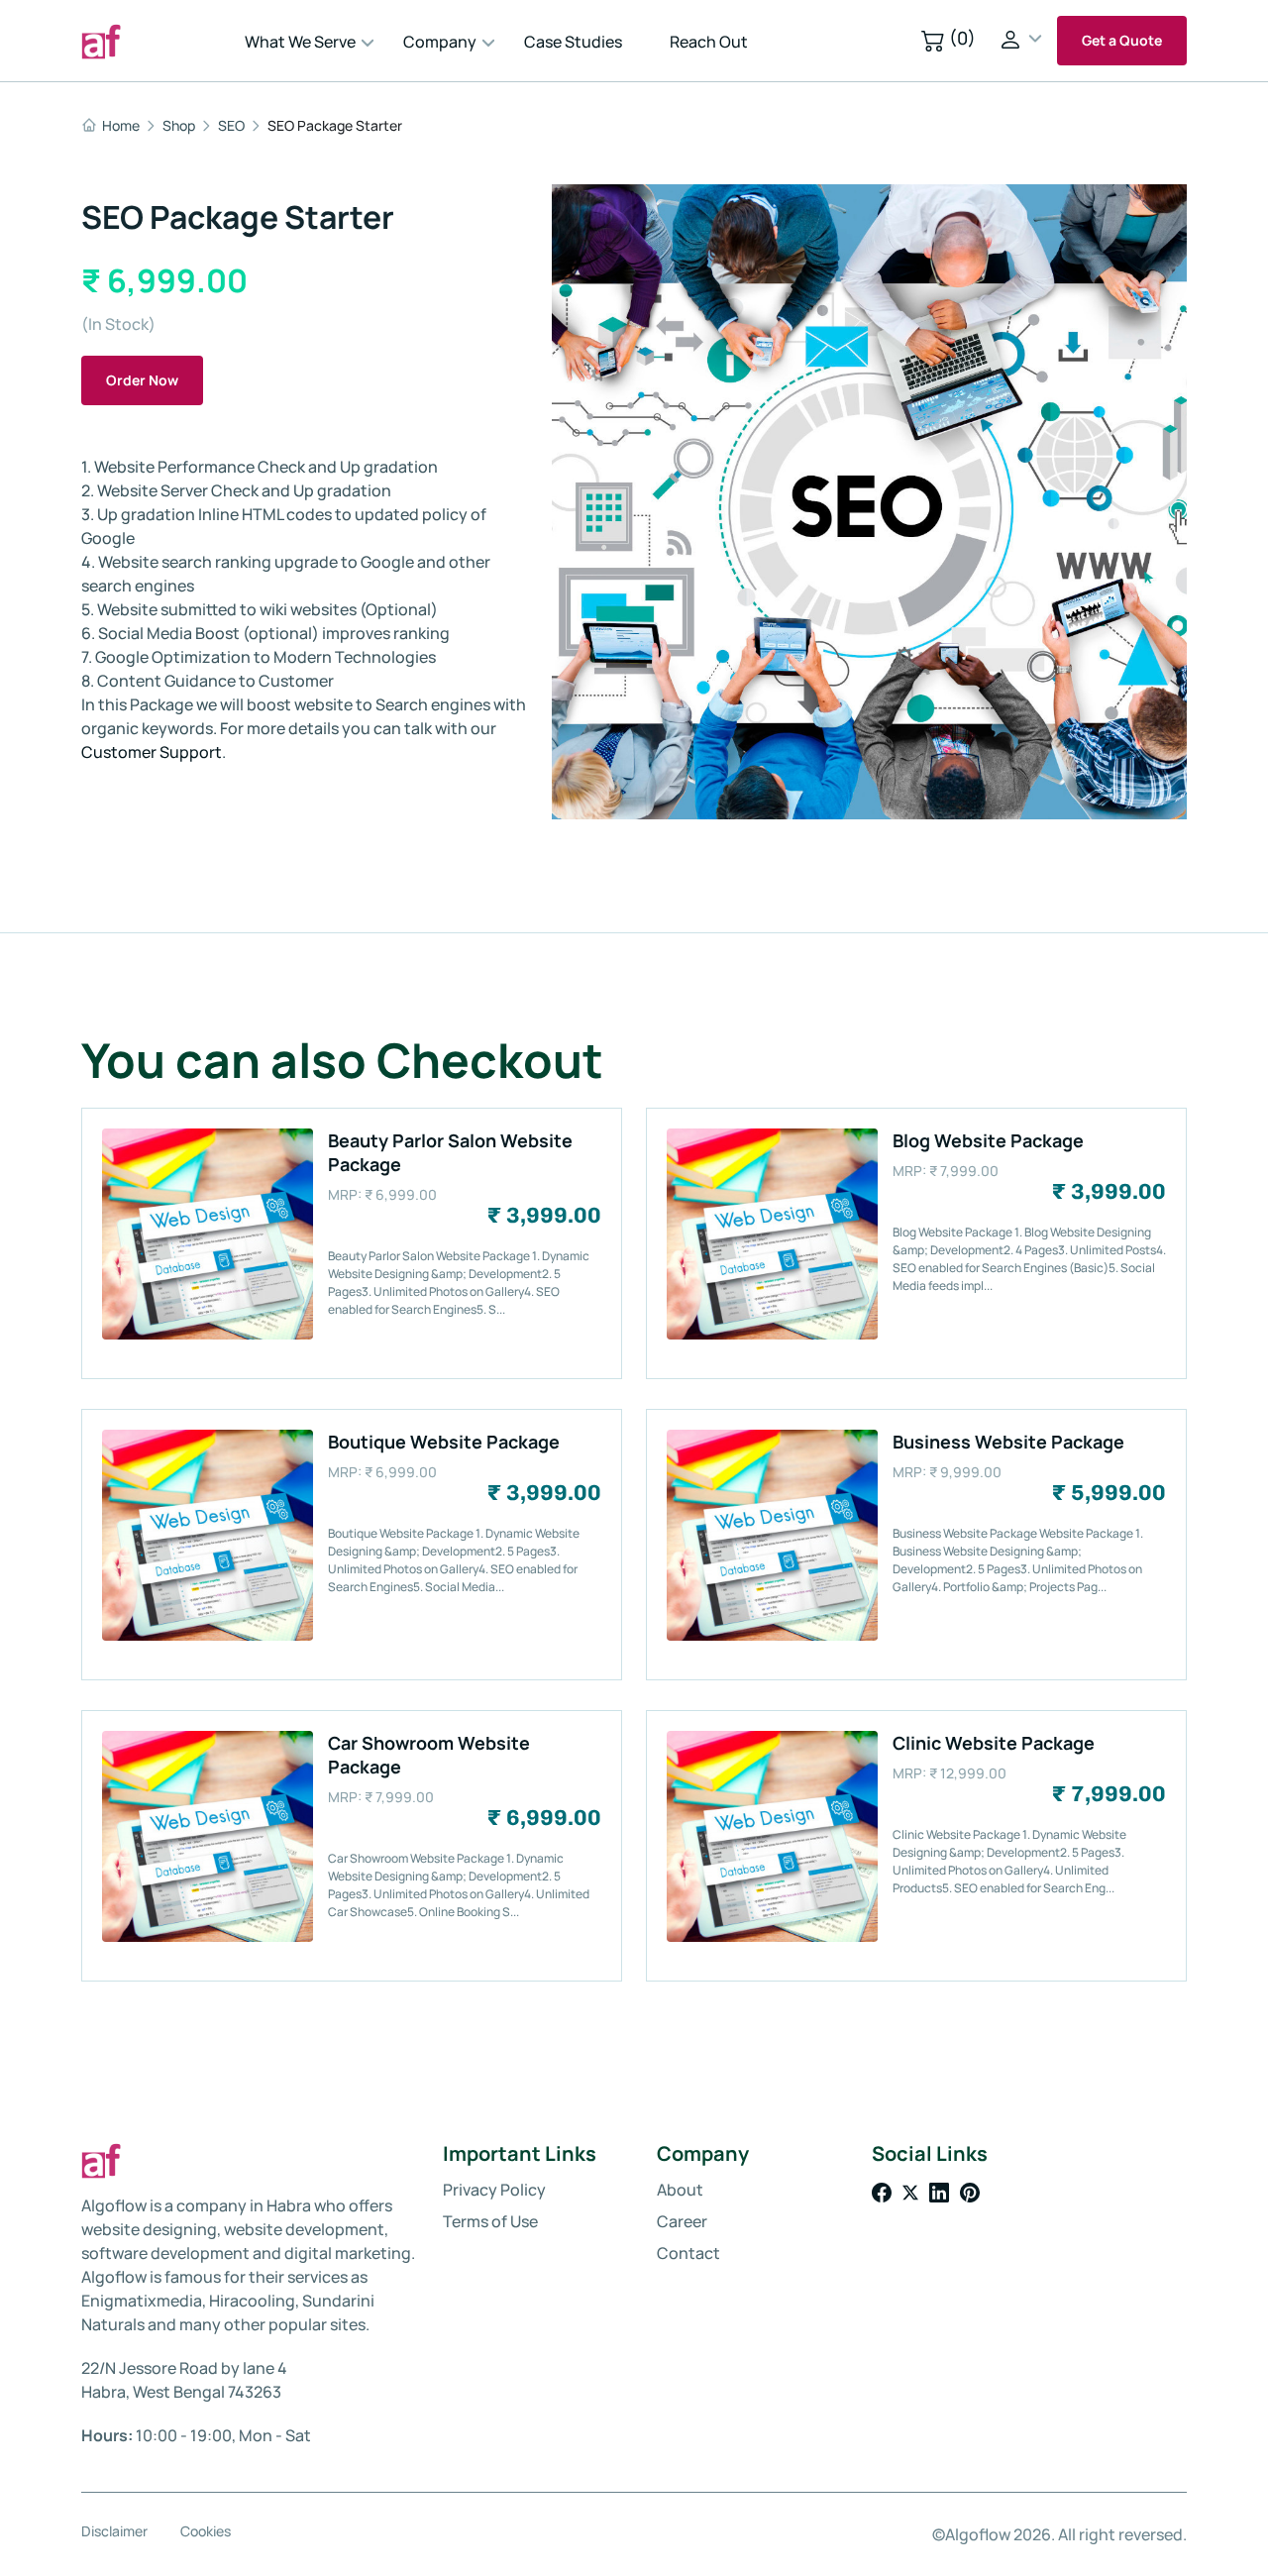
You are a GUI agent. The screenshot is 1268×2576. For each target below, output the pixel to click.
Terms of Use (490, 2221)
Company (440, 42)
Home (121, 126)
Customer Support (152, 752)
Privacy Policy (494, 2190)
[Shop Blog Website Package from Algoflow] (772, 1334)
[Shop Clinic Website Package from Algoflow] (772, 1936)
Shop (179, 126)
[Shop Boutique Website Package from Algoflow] (208, 1635)
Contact (688, 2253)
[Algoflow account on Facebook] (883, 2191)
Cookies (206, 2531)
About (680, 2190)
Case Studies (573, 42)
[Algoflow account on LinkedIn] (941, 2191)
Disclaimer (114, 2531)
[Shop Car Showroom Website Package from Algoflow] (208, 1936)
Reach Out (709, 42)
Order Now (142, 380)
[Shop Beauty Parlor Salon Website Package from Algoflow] (208, 1334)
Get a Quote (1122, 40)
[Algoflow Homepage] (156, 41)
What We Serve (300, 42)
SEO (231, 126)
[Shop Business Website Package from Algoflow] (772, 1635)
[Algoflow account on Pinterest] (970, 2191)
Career (682, 2221)
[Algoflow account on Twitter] (912, 2191)
